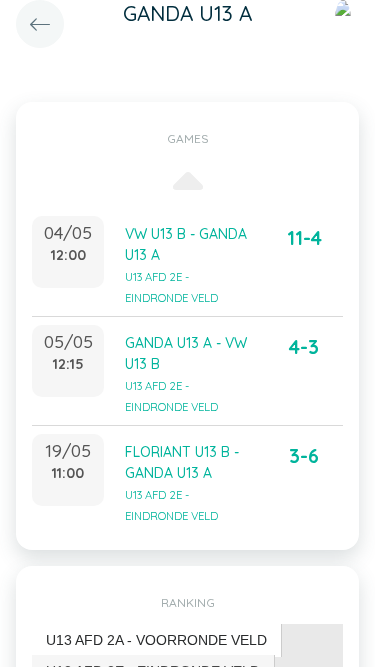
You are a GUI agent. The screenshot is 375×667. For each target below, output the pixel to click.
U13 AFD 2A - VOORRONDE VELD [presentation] (156, 640)
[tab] (157, 640)
